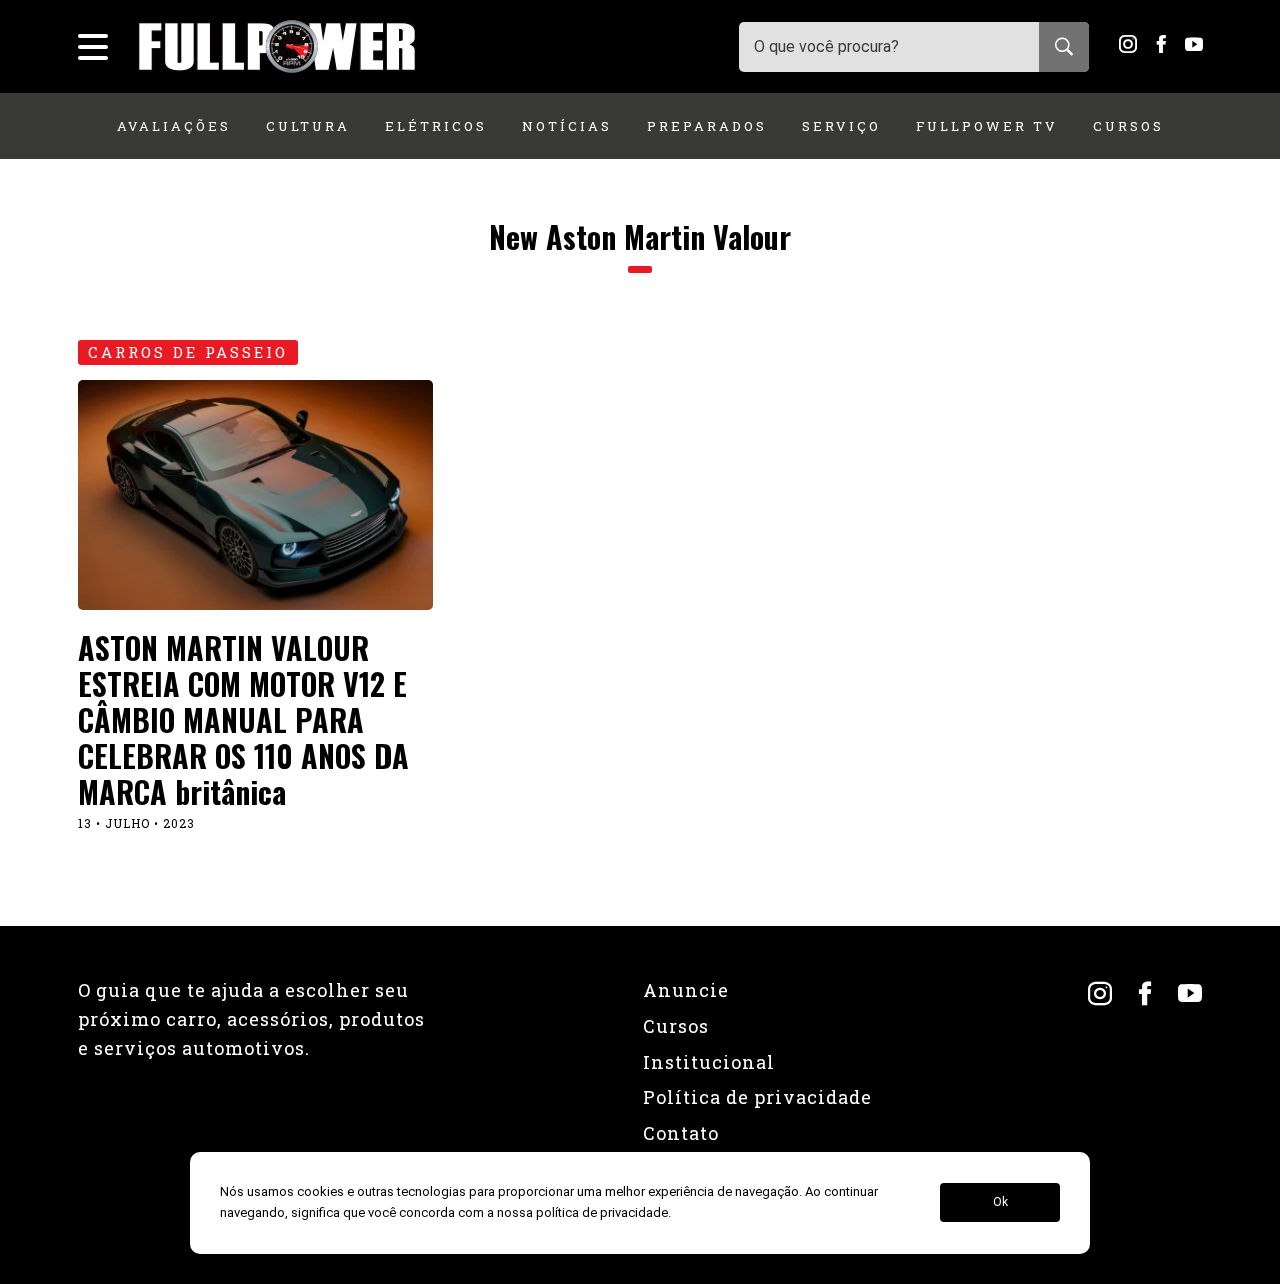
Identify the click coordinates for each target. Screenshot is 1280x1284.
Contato (681, 1133)
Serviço (841, 126)
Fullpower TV (987, 126)
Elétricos (436, 126)
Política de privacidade (757, 1097)
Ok (1000, 1203)
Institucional (709, 1062)
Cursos (1128, 126)
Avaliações (174, 126)
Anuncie (686, 990)
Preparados (707, 126)
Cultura (308, 126)
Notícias (567, 126)
